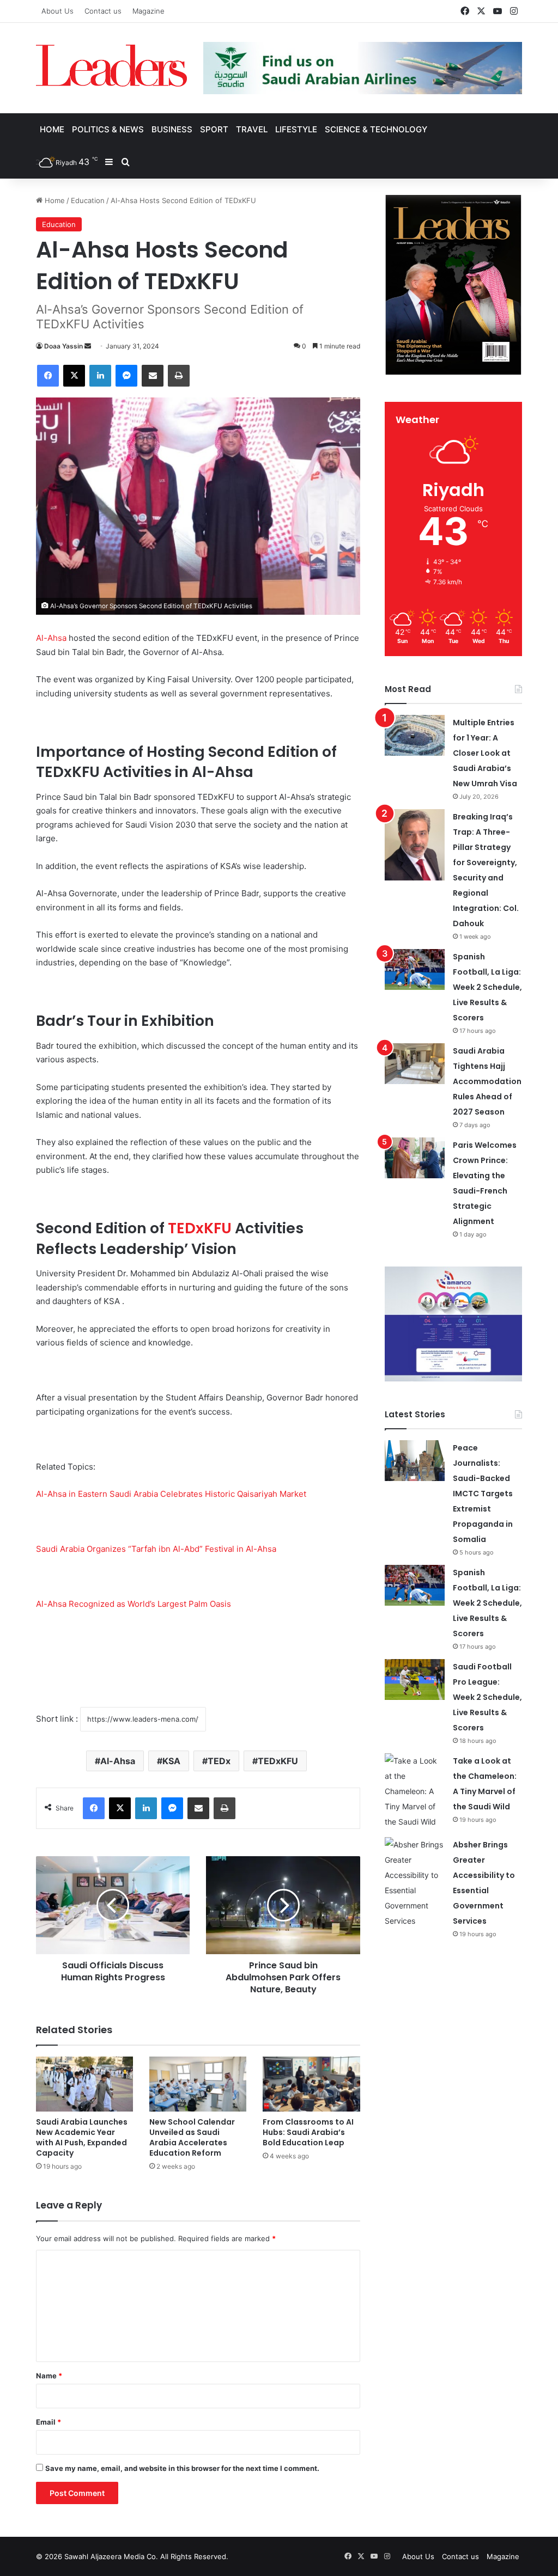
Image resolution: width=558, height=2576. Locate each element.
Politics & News (108, 129)
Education (88, 200)
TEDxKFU (200, 1228)
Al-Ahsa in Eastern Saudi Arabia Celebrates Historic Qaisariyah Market (171, 1494)
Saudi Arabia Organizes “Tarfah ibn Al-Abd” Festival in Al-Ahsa (156, 1549)
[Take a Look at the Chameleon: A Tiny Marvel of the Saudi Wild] (415, 1791)
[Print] (179, 376)
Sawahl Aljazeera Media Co (110, 2556)
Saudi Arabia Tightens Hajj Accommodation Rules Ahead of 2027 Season (487, 1081)
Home (52, 129)
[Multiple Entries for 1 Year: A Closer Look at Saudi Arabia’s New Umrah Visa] (415, 735)
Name (49, 2376)
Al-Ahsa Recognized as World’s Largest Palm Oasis (134, 1604)
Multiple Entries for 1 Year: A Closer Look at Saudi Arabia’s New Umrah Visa (485, 753)
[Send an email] (88, 346)
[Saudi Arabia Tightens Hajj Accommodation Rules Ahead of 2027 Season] (415, 1064)
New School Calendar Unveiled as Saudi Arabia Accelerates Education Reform (192, 2137)
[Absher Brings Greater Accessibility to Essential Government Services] (415, 1883)
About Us (57, 11)
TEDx (219, 1761)
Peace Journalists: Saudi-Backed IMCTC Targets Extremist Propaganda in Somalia (483, 1494)
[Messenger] (126, 376)
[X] (74, 376)
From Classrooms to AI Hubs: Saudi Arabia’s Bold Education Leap (308, 2132)
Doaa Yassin (63, 346)
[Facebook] (48, 376)
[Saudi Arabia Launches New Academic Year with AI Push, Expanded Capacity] (84, 2084)
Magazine (148, 11)
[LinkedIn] (100, 376)
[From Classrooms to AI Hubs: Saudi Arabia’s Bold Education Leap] (311, 2084)
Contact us (103, 11)
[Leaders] (111, 66)
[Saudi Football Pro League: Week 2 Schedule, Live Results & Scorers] (415, 1679)
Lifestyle (296, 129)
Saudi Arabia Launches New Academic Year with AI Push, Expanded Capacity (82, 2137)
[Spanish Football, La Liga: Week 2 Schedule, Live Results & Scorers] (415, 969)
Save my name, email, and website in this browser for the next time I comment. (182, 2468)
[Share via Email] (153, 376)
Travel (252, 129)
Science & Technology (376, 129)
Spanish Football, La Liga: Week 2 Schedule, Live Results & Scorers (487, 987)
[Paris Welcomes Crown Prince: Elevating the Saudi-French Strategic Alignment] (415, 1158)
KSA (171, 1761)
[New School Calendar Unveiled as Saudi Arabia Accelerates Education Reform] (198, 2084)
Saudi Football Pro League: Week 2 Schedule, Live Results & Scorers (487, 1697)
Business (172, 129)
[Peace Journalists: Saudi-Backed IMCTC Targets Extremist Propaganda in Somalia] (415, 1461)
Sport (214, 129)
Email (48, 2422)
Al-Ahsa (51, 638)
